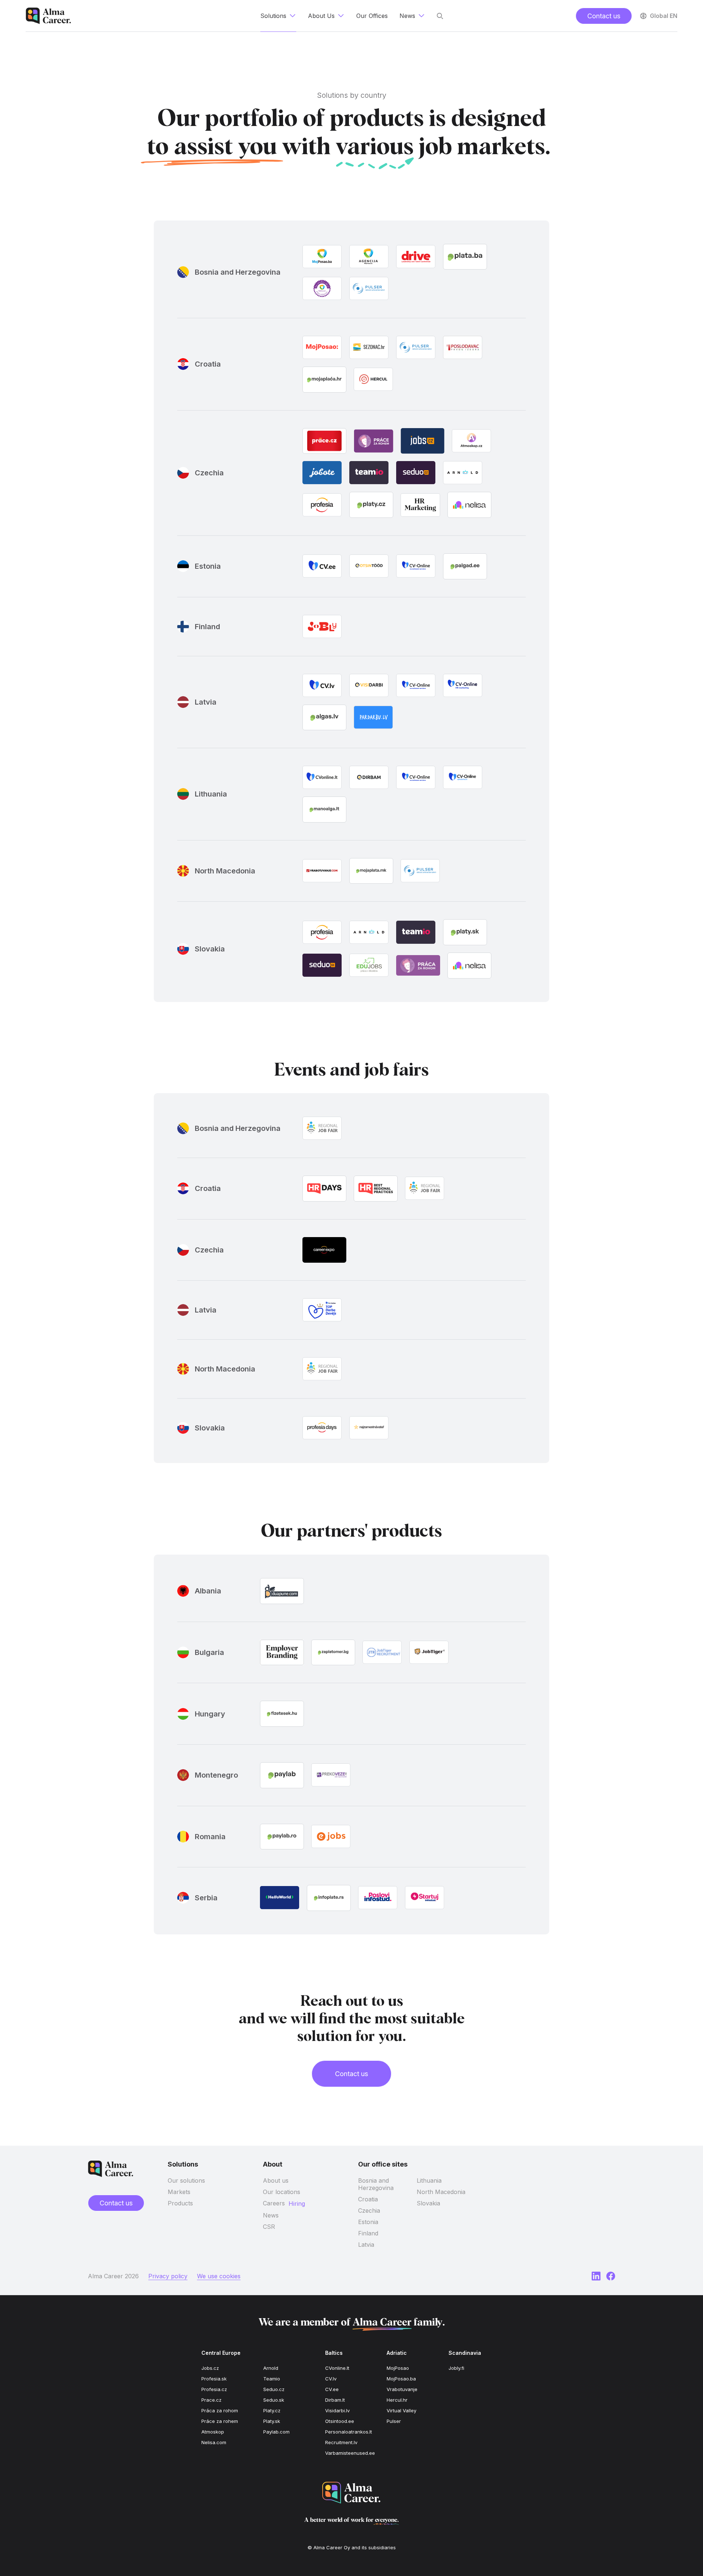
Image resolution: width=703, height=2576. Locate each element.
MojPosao (398, 2368)
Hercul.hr (397, 2400)
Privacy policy (168, 2276)
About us (276, 2180)
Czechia (369, 2211)
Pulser (394, 2421)
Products (180, 2203)
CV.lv (331, 2379)
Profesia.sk (214, 2379)
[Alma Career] (351, 2493)
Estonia (368, 2222)
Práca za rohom (220, 2410)
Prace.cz (211, 2400)
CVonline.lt (337, 2368)
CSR (269, 2227)
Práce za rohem (220, 2421)
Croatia (368, 2199)
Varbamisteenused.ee (350, 2453)
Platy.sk (272, 2421)
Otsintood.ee (340, 2421)
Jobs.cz (210, 2368)
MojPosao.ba (401, 2379)
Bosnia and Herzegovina (376, 2184)
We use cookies (219, 2276)
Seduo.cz (274, 2389)
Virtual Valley (401, 2410)
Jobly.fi (456, 2368)
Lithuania (429, 2180)
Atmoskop (213, 2432)
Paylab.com (276, 2432)
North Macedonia (441, 2192)
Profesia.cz (214, 2389)
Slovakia (428, 2203)
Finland (368, 2233)
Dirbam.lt (335, 2400)
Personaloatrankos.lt (349, 2432)
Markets (179, 2192)
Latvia (366, 2245)
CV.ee (332, 2389)
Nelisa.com (214, 2442)
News (271, 2215)
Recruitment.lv (341, 2442)
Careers (274, 2203)
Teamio (272, 2379)
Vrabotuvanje (402, 2389)
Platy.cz (272, 2410)
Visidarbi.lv (337, 2410)
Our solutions (186, 2180)
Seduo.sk (274, 2400)
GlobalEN (664, 16)
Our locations (282, 2192)
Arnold (271, 2368)
